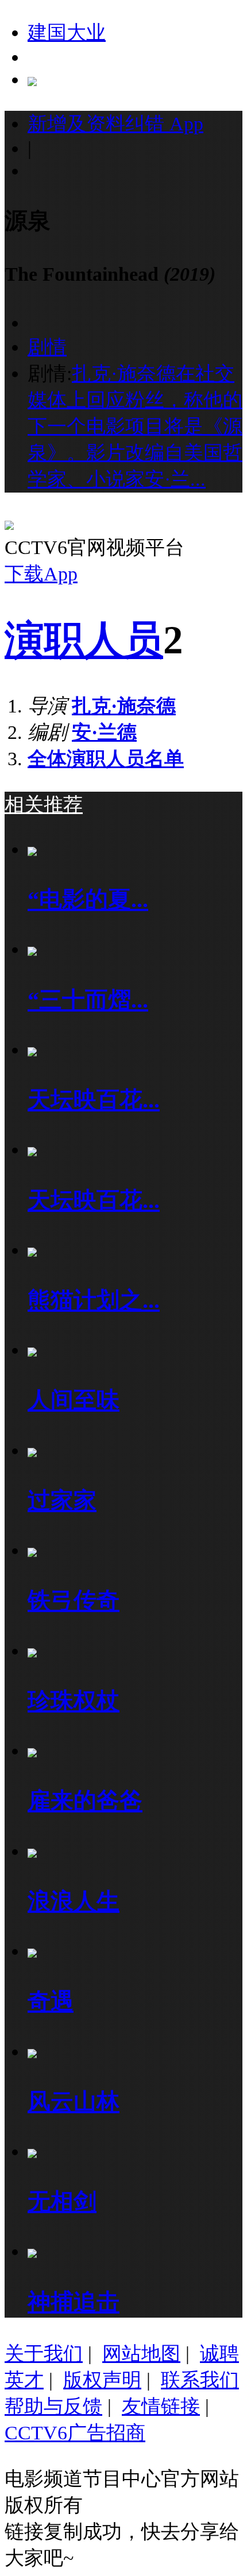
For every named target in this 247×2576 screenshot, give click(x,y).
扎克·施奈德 (124, 706)
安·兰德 (104, 732)
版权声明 (102, 2380)
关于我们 (44, 2353)
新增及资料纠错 (115, 123)
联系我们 (200, 2380)
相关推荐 (44, 804)
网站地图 (141, 2353)
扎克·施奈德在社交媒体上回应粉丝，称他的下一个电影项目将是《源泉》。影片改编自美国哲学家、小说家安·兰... (135, 426)
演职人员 (84, 640)
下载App (41, 574)
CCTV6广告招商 (75, 2432)
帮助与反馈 (53, 2406)
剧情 (47, 347)
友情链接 (161, 2406)
